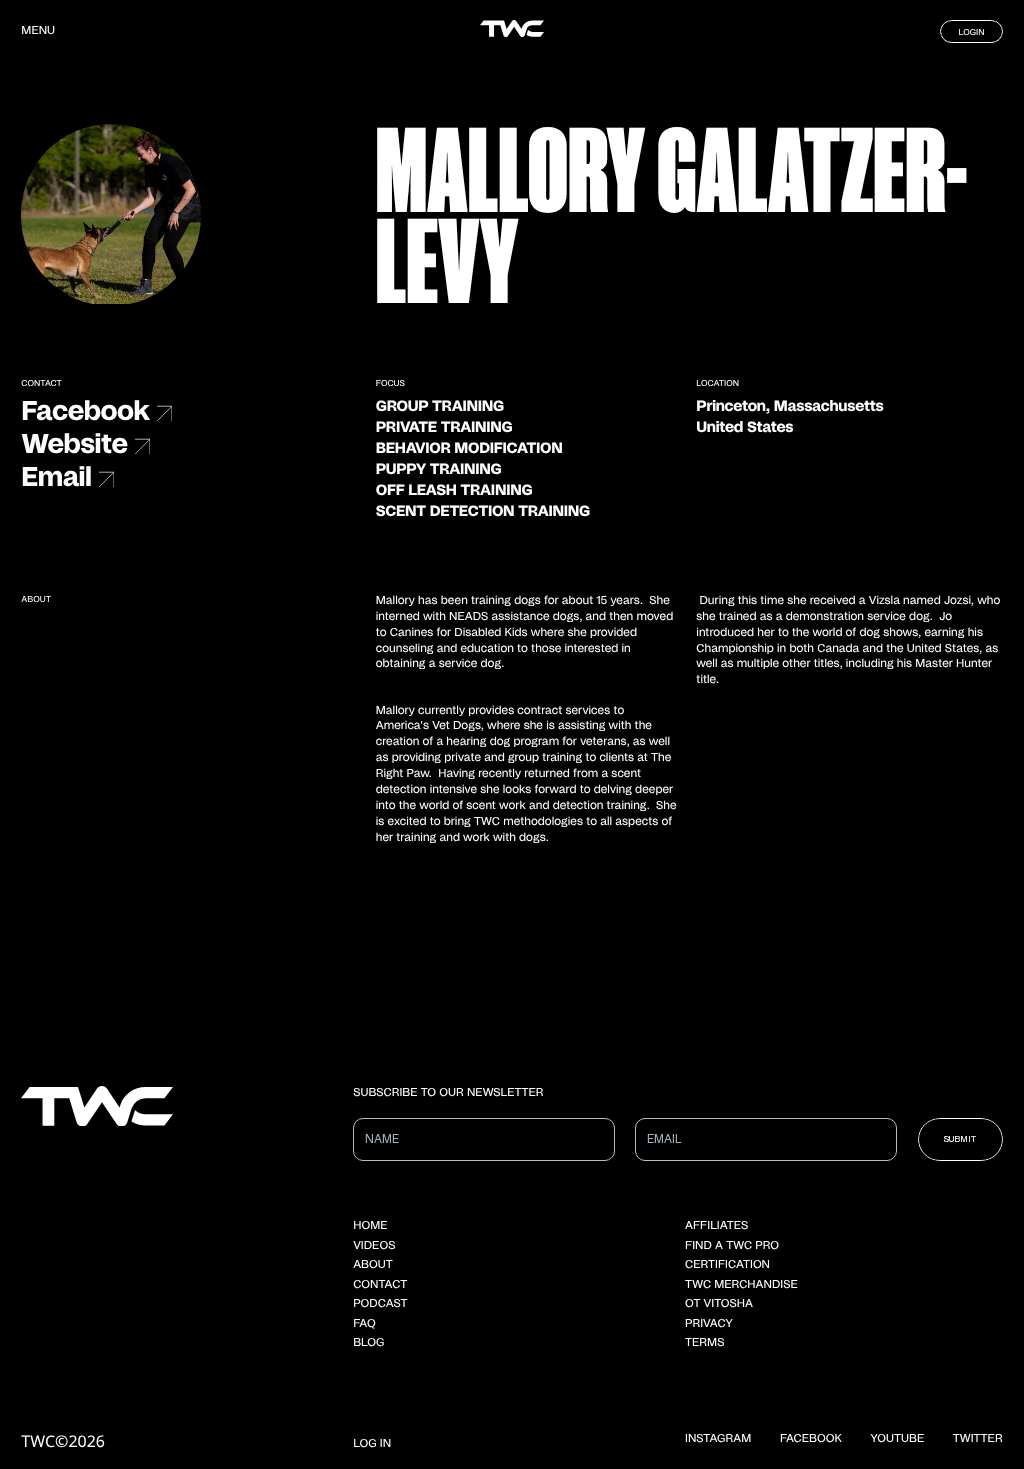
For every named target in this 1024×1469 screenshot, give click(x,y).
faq (364, 1324)
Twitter (978, 1439)
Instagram (718, 1439)
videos (374, 1246)
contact (380, 1285)
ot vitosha (719, 1304)
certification (727, 1265)
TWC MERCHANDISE (741, 1285)
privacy (709, 1324)
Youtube (898, 1439)
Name (377, 1134)
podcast (380, 1304)
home (370, 1226)
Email (56, 478)
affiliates (716, 1226)
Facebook (85, 412)
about (373, 1265)
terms (704, 1343)
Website (74, 445)
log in (372, 1444)
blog (368, 1343)
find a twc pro (732, 1246)
